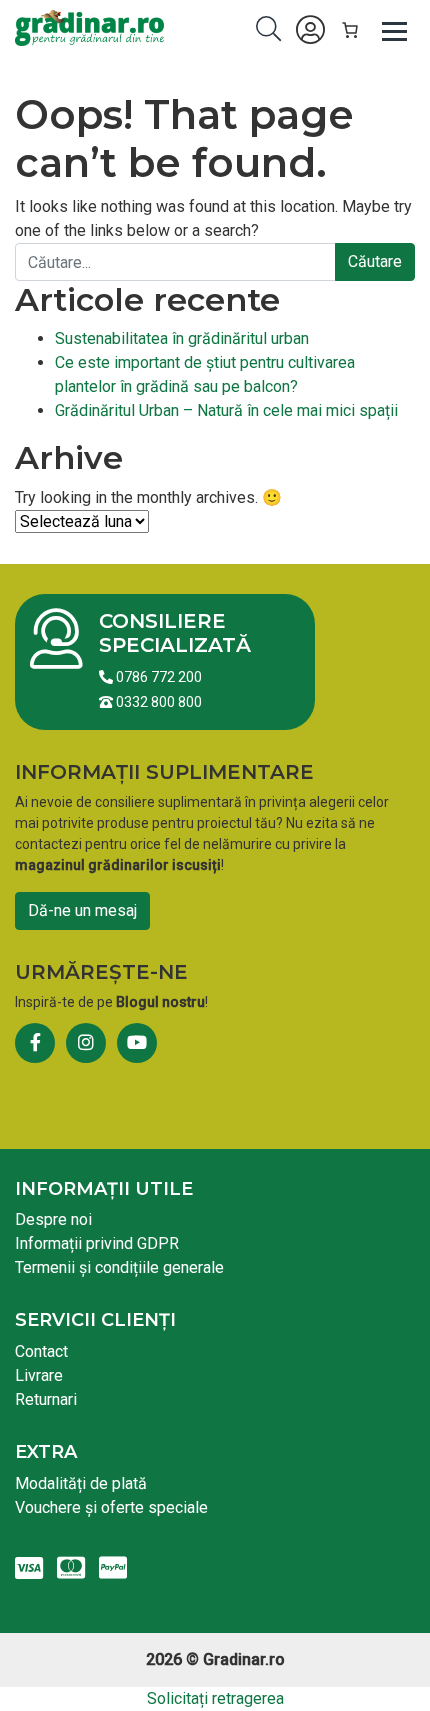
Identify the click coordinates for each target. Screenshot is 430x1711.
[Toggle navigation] (395, 30)
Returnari (46, 1399)
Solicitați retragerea (215, 1698)
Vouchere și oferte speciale (111, 1507)
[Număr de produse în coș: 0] (350, 30)
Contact (41, 1351)
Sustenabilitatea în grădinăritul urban (182, 338)
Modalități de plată (81, 1483)
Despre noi (53, 1219)
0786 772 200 (157, 677)
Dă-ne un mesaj (82, 910)
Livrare (39, 1375)
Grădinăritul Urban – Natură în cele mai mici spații (226, 410)
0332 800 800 (157, 702)
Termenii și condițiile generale (119, 1267)
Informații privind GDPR (97, 1243)
